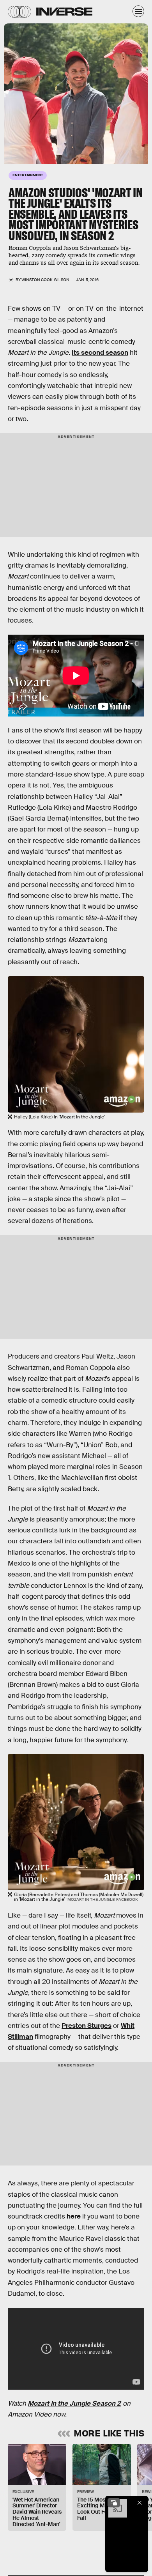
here (74, 2216)
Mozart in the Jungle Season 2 (74, 2403)
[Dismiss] (140, 2503)
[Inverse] (64, 11)
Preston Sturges (87, 2026)
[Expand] (114, 2503)
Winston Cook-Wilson (45, 280)
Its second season (100, 353)
